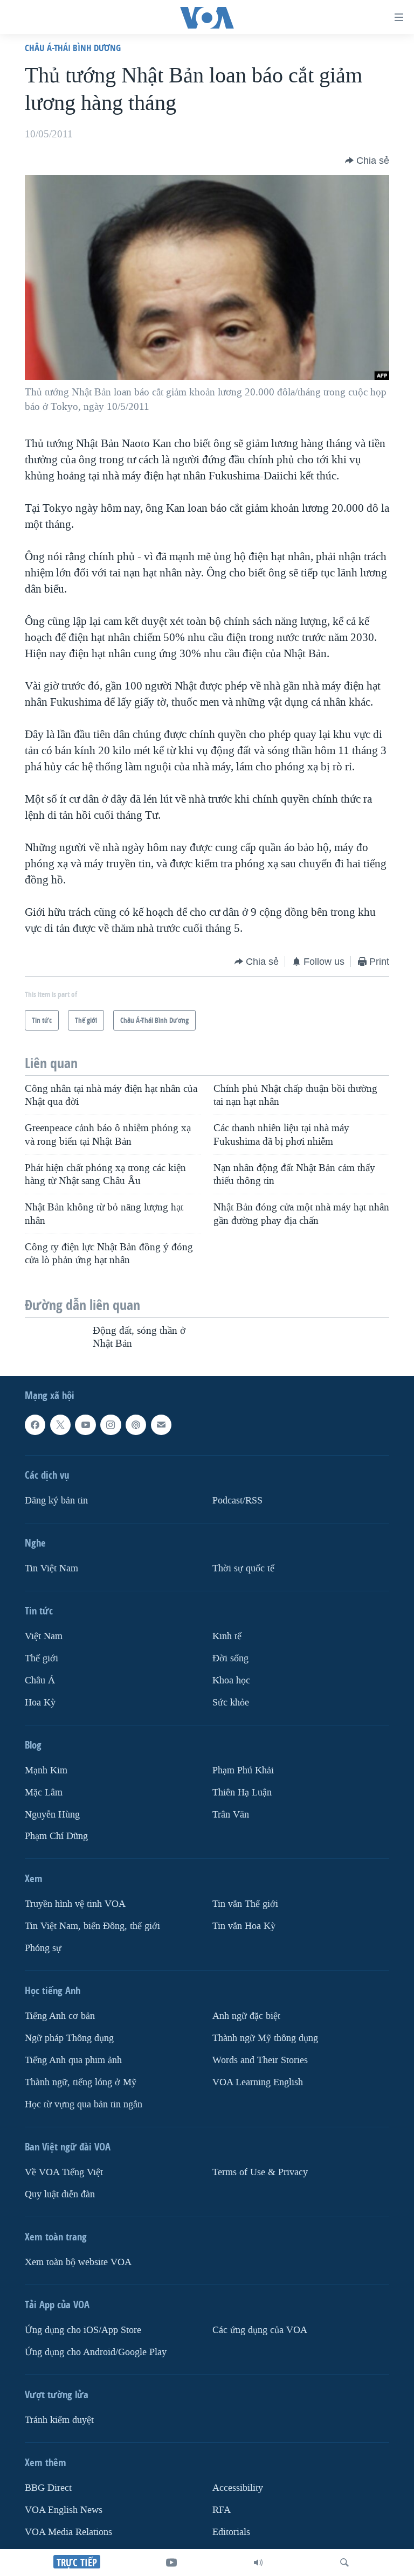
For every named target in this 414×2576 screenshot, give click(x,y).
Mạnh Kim (46, 1770)
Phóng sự (43, 1949)
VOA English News (64, 2510)
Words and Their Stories (260, 2060)
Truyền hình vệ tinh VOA (75, 1905)
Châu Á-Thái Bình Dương (73, 48)
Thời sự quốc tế (243, 1568)
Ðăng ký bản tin (56, 1501)
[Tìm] (344, 2563)
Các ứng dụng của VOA (260, 2330)
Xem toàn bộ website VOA (78, 2262)
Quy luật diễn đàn (60, 2194)
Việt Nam (44, 1636)
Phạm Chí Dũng (56, 1837)
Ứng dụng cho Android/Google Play (96, 2352)
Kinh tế (227, 1636)
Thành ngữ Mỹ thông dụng (265, 2039)
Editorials (231, 2532)
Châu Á (40, 1680)
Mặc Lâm (44, 1792)
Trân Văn (231, 1815)
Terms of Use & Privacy (260, 2172)
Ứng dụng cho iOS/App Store (83, 2330)
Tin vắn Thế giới (245, 1905)
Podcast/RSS (237, 1501)
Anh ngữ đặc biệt (246, 2017)
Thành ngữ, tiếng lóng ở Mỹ (81, 2082)
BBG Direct (48, 2488)
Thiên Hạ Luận (242, 1792)
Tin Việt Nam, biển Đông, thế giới (92, 1927)
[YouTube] (171, 2563)
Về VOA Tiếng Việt (64, 2172)
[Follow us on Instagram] (111, 1425)
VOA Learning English (258, 2082)
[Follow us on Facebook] (35, 1425)
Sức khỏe (231, 1703)
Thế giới (42, 1658)
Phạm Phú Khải (243, 1770)
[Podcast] (136, 1425)
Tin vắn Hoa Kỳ (244, 1927)
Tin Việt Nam (51, 1568)
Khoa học (231, 1680)
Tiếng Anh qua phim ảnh (73, 2060)
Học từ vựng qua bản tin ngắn (84, 2104)
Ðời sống (230, 1658)
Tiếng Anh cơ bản (60, 2017)
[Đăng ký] (161, 1425)
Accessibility (238, 2488)
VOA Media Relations (68, 2532)
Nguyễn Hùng (52, 1815)
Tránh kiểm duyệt (59, 2420)
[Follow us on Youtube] (85, 1425)
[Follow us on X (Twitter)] (60, 1425)
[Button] (367, 161)
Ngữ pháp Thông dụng (69, 2039)
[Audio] (258, 2563)
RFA (222, 2510)
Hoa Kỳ (40, 1703)
